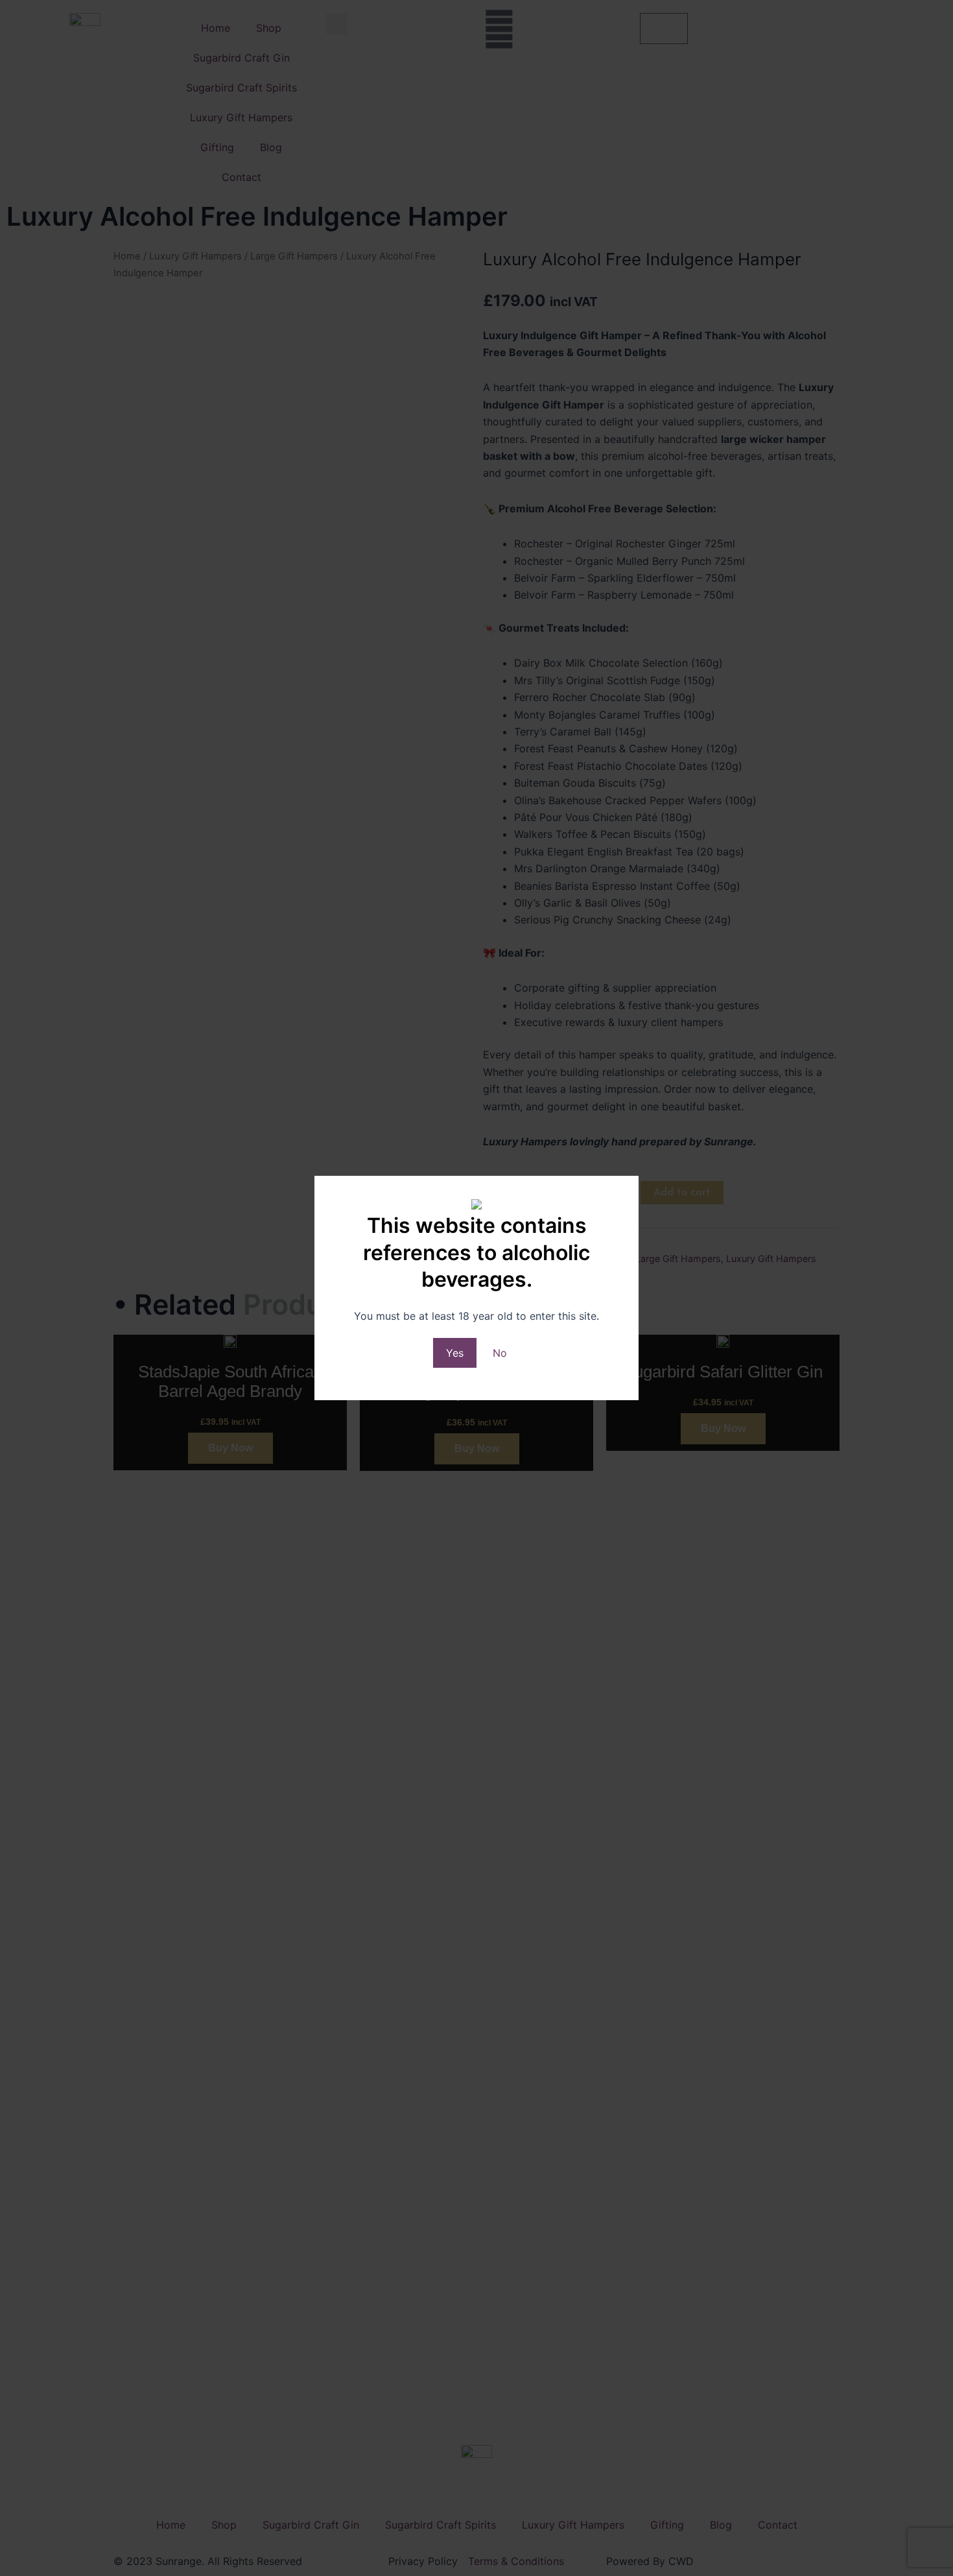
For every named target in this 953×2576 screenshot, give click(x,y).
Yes (455, 1353)
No (500, 1353)
